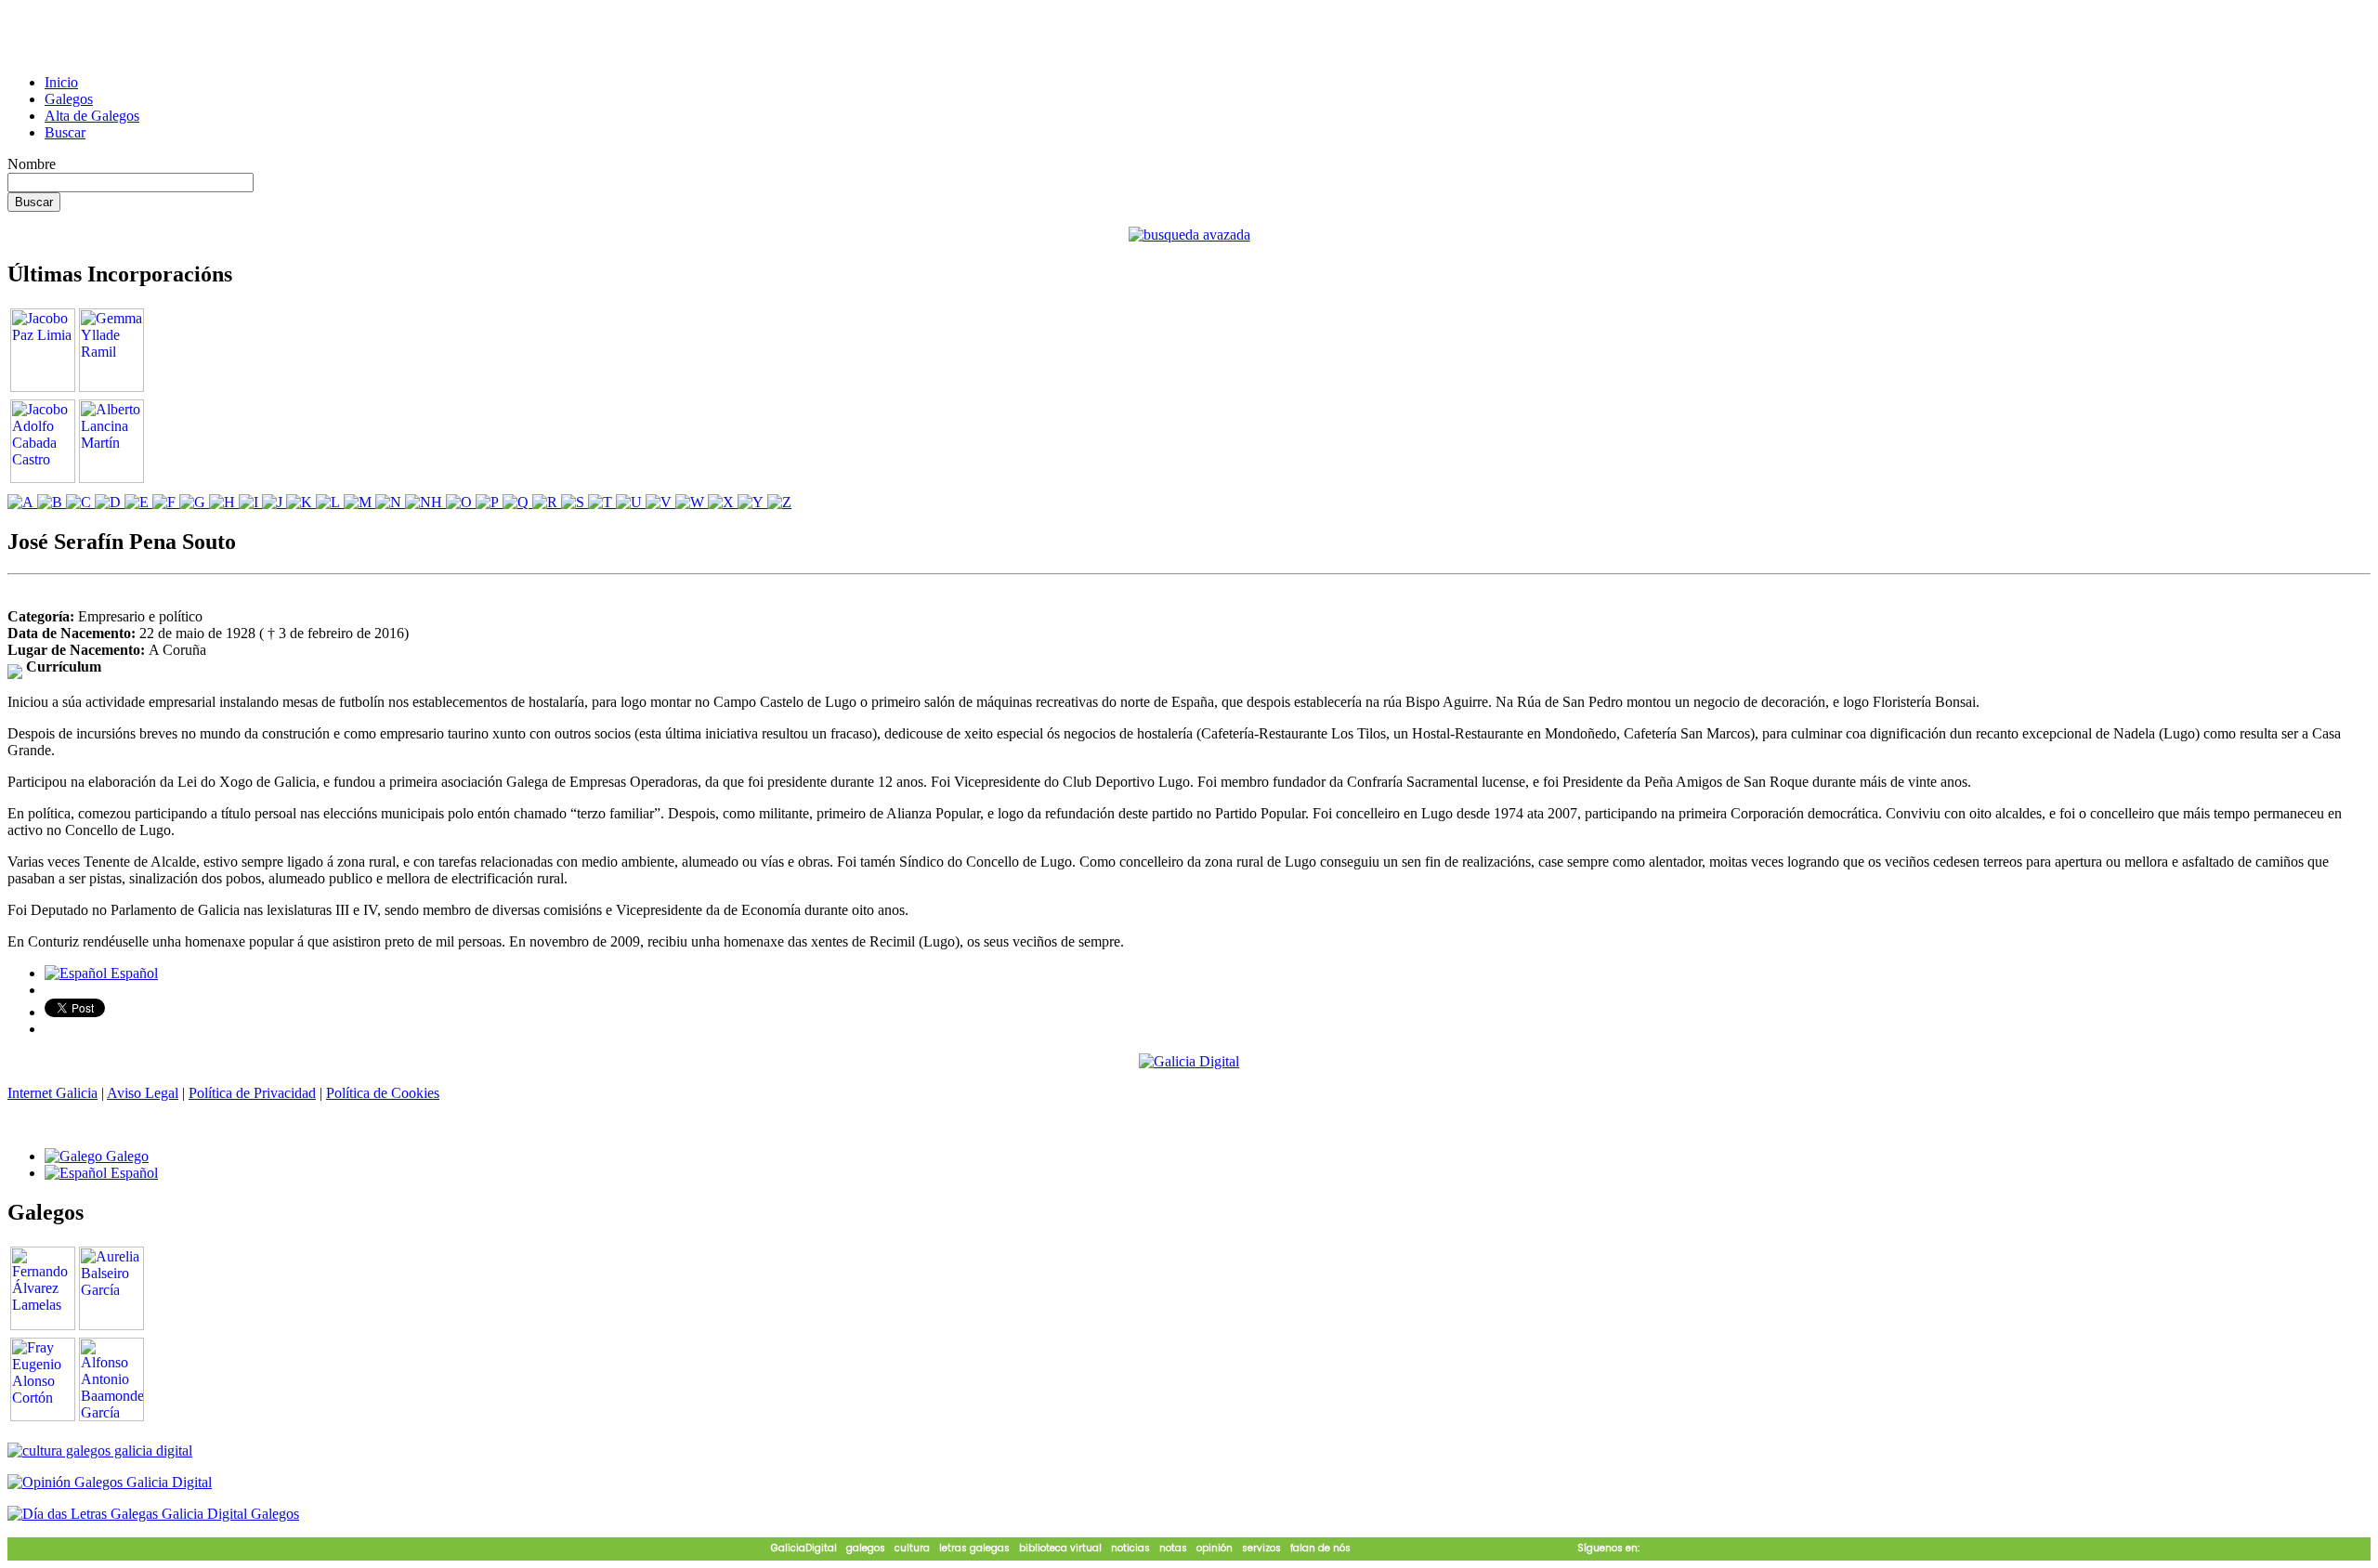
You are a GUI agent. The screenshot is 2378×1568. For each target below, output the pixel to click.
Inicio (61, 82)
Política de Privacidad (252, 1093)
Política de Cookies (383, 1093)
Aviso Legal (143, 1093)
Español (132, 973)
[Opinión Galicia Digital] (110, 1482)
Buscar (65, 132)
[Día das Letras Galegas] (153, 1514)
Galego (125, 1156)
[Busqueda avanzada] (1189, 235)
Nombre (32, 164)
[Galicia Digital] (1189, 1060)
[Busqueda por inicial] (22, 502)
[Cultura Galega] (100, 1450)
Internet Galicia (52, 1093)
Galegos (69, 99)
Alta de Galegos (92, 116)
